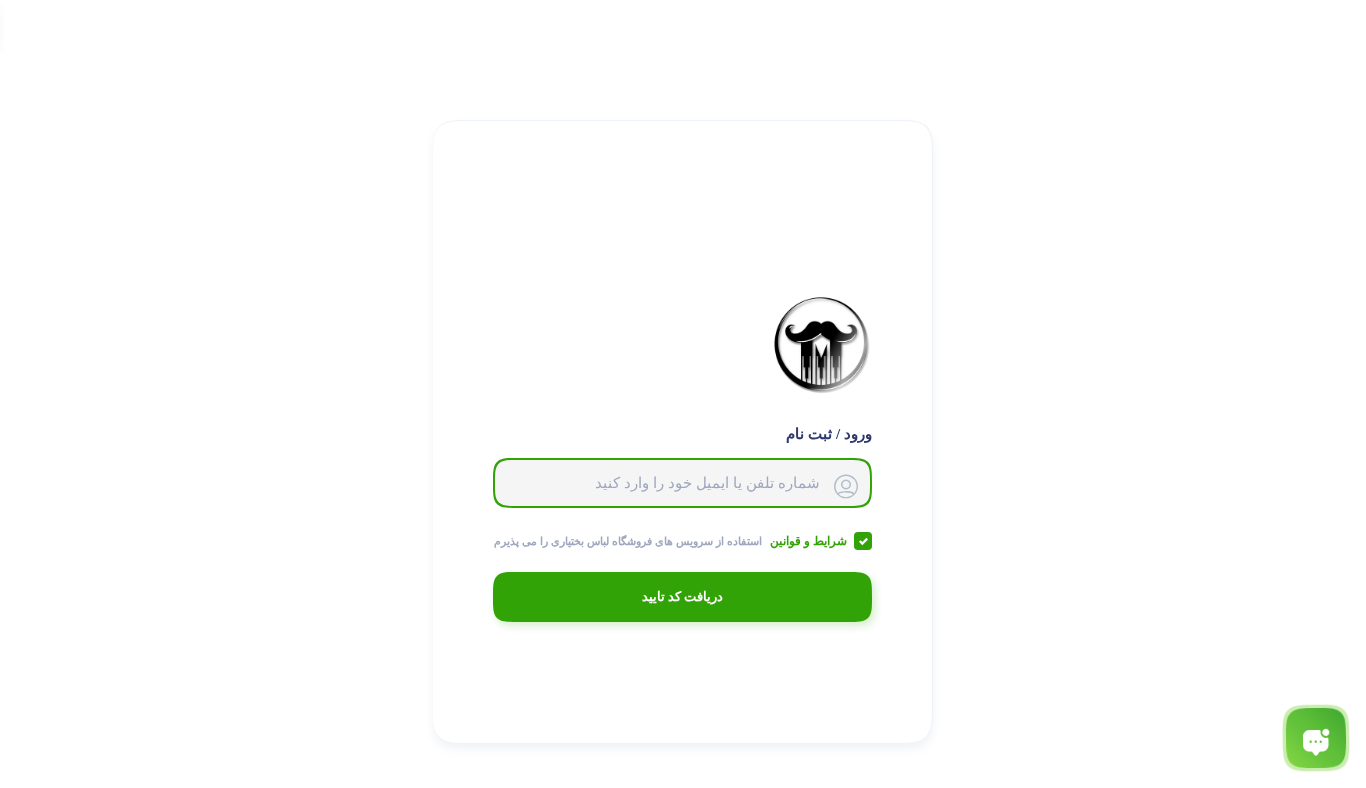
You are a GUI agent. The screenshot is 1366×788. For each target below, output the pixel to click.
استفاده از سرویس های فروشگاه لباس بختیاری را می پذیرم (670, 541)
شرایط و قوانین (807, 541)
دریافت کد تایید (682, 596)
